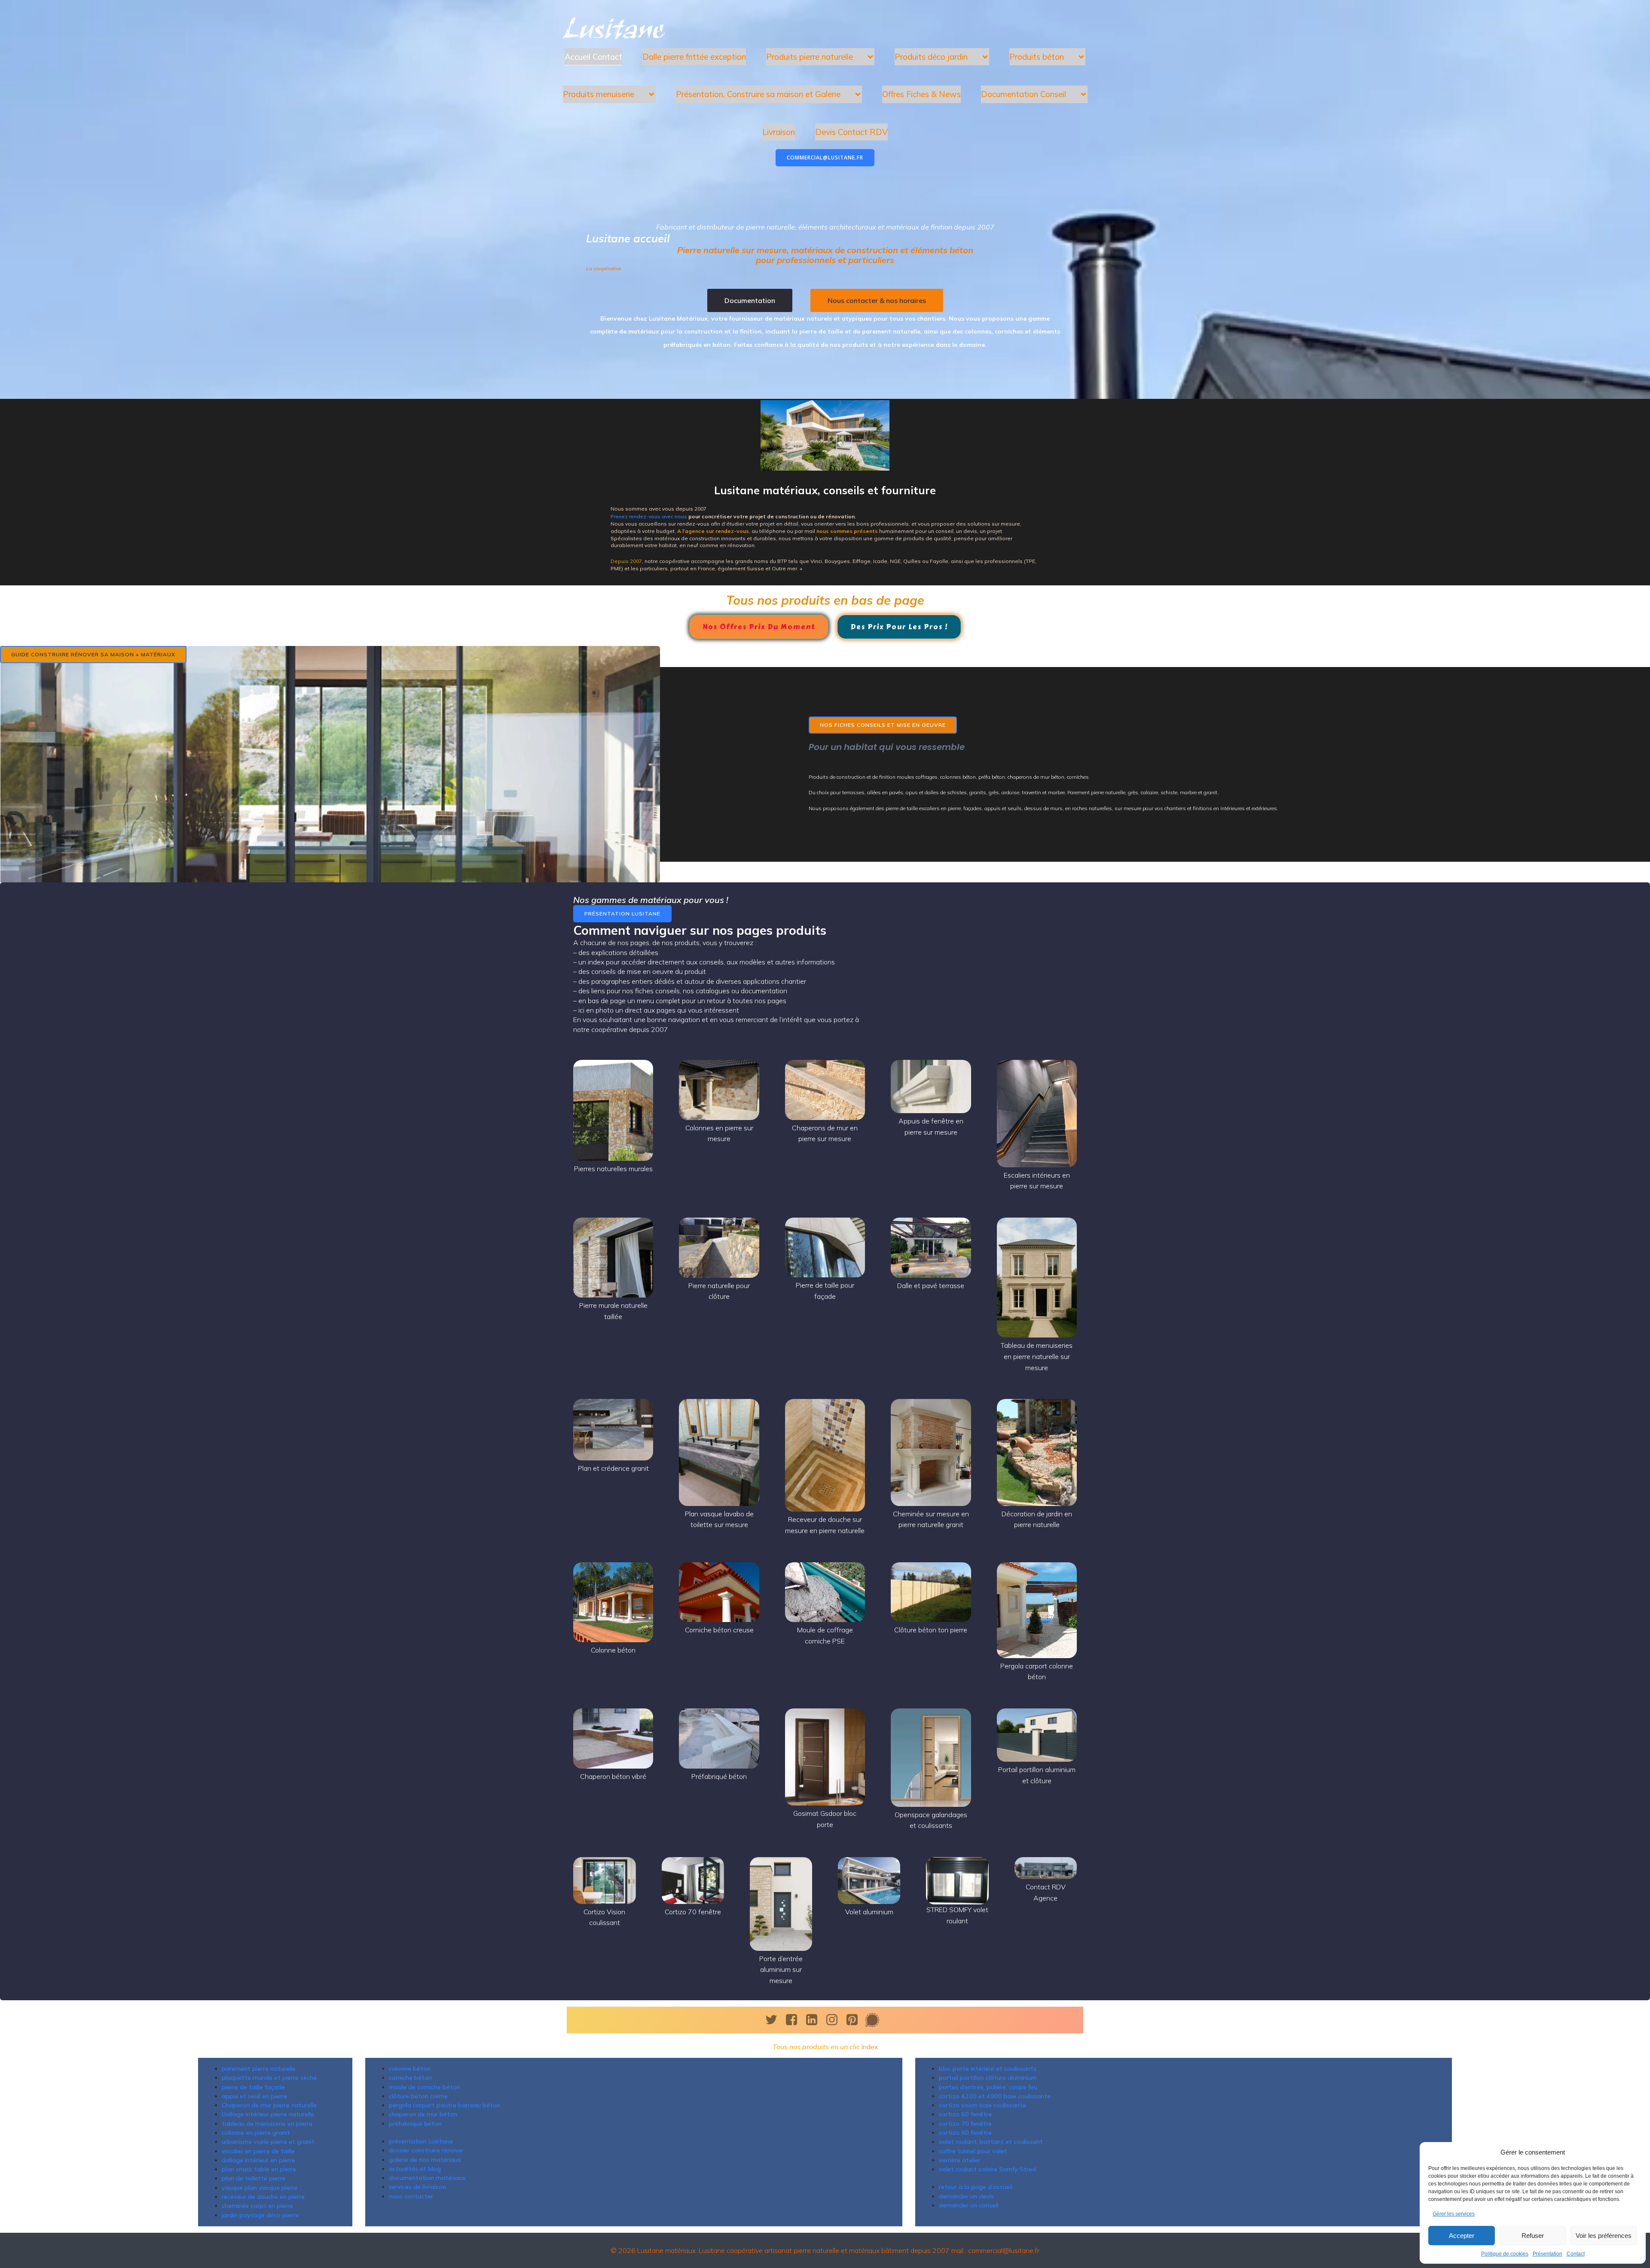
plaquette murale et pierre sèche (269, 2078)
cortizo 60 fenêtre (965, 2114)
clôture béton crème (418, 2096)
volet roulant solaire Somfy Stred (987, 2169)
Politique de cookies (1505, 2254)
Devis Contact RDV (851, 132)
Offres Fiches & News (921, 94)
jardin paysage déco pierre (260, 2215)
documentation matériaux (427, 2178)
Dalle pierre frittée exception (694, 57)
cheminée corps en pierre (257, 2206)
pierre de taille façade (253, 2087)
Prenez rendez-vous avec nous (649, 516)
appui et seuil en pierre (254, 2096)
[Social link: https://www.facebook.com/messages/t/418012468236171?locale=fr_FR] (875, 2020)
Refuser (1533, 2236)
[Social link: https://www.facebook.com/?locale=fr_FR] (795, 2020)
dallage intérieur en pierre (258, 2160)
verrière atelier (960, 2160)
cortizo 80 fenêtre (965, 2133)
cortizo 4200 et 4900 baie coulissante (995, 2096)
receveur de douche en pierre (263, 2197)
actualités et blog (415, 2169)
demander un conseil (969, 2205)
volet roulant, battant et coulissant (991, 2142)
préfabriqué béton (415, 2124)
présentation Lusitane (421, 2141)
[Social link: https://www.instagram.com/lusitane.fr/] (835, 2020)
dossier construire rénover (426, 2150)
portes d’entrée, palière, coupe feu (988, 2087)
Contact (1576, 2254)
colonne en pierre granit (256, 2133)
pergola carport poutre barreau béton (445, 2105)
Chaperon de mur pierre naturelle (269, 2105)
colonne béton (410, 2069)
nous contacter (411, 2196)
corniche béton (410, 2078)
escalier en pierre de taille (258, 2151)
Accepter (1462, 2236)
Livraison (779, 132)
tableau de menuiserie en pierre (267, 2124)
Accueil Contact (593, 57)
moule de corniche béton (425, 2087)
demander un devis (966, 2196)
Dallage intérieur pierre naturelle (268, 2114)
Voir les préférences (1604, 2236)
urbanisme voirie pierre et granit (268, 2142)
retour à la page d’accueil (976, 2187)
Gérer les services (1454, 2214)
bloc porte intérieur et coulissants (988, 2069)
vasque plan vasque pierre (260, 2188)
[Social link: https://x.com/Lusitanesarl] (775, 2020)
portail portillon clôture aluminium (988, 2078)
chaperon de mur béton (423, 2114)
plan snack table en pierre (259, 2169)
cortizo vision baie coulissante (982, 2105)
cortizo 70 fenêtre (965, 2124)
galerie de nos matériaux (425, 2160)
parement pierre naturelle (259, 2069)
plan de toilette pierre (254, 2178)
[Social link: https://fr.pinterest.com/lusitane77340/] (855, 2020)
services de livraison (417, 2187)
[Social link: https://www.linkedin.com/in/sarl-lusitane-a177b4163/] (815, 2020)
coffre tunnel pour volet (973, 2151)
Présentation (1548, 2254)
